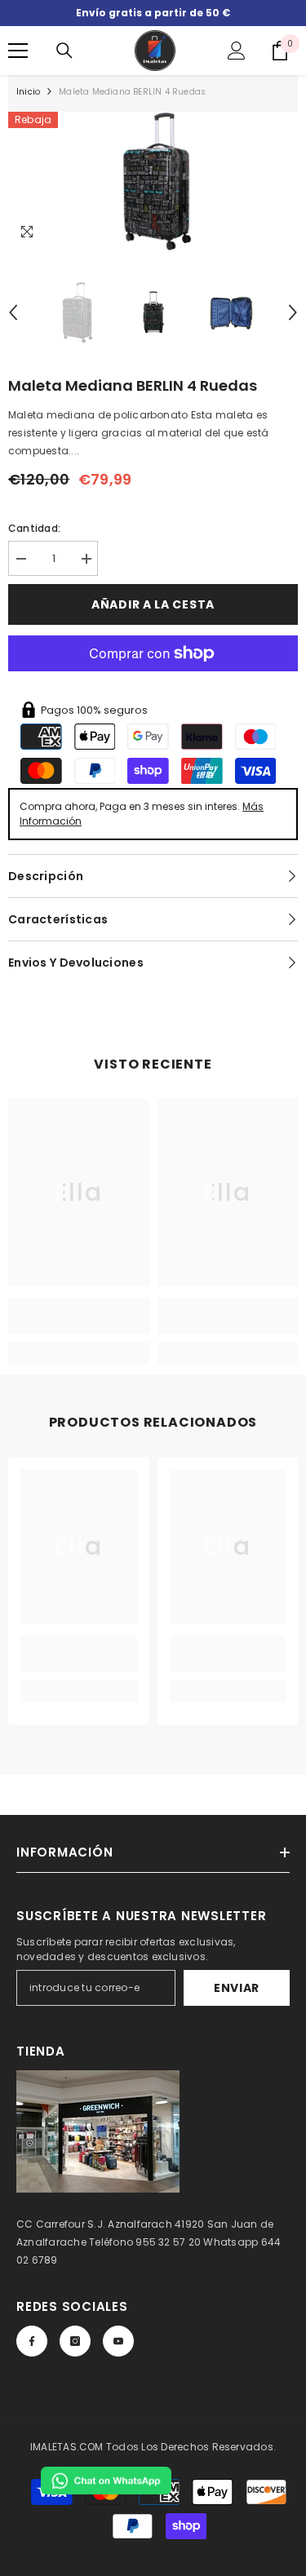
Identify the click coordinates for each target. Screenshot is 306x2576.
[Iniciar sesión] (237, 51)
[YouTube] (118, 2341)
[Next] (293, 312)
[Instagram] (75, 2341)
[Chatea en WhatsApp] (106, 2481)
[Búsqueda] (64, 51)
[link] (79, 1316)
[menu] (18, 51)
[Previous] (13, 312)
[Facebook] (32, 2341)
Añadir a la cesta (153, 604)
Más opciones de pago (153, 680)
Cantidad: (34, 528)
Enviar (237, 1988)
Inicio (28, 92)
